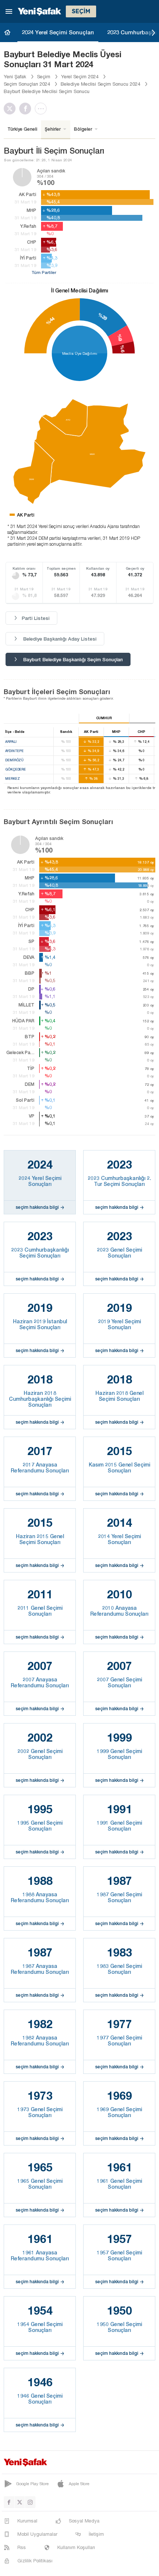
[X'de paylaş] (11, 109)
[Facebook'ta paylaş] (27, 109)
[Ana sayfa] (7, 32)
